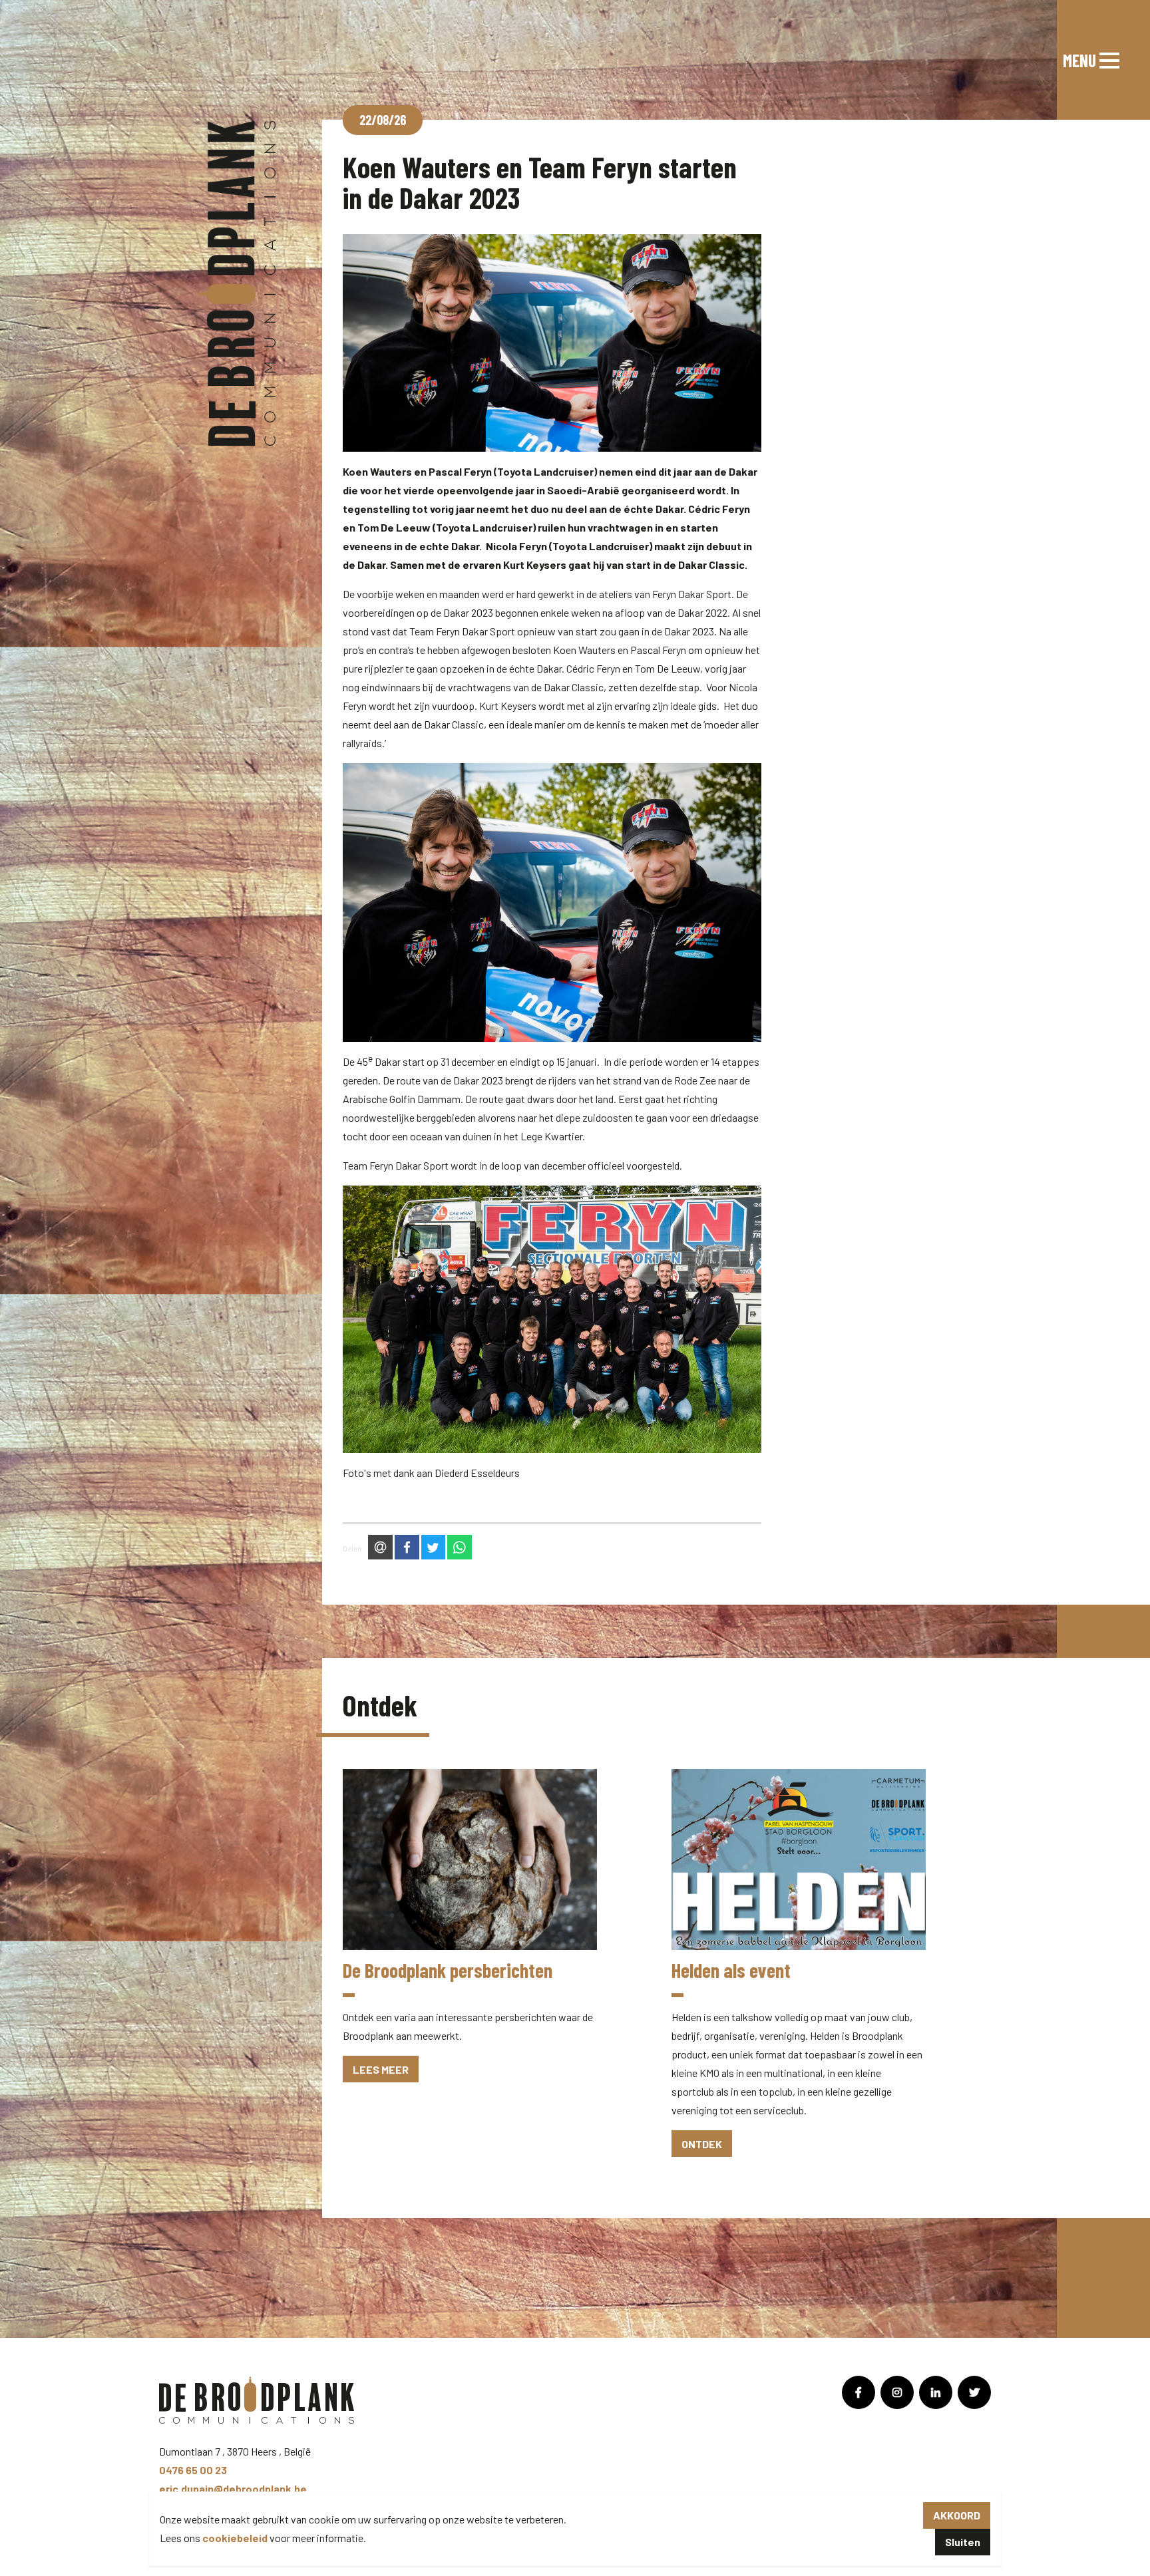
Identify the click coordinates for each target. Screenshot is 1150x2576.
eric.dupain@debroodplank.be (233, 2489)
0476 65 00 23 (193, 2470)
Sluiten (963, 2542)
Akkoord (957, 2515)
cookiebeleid (235, 2538)
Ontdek (702, 2144)
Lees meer (381, 2069)
